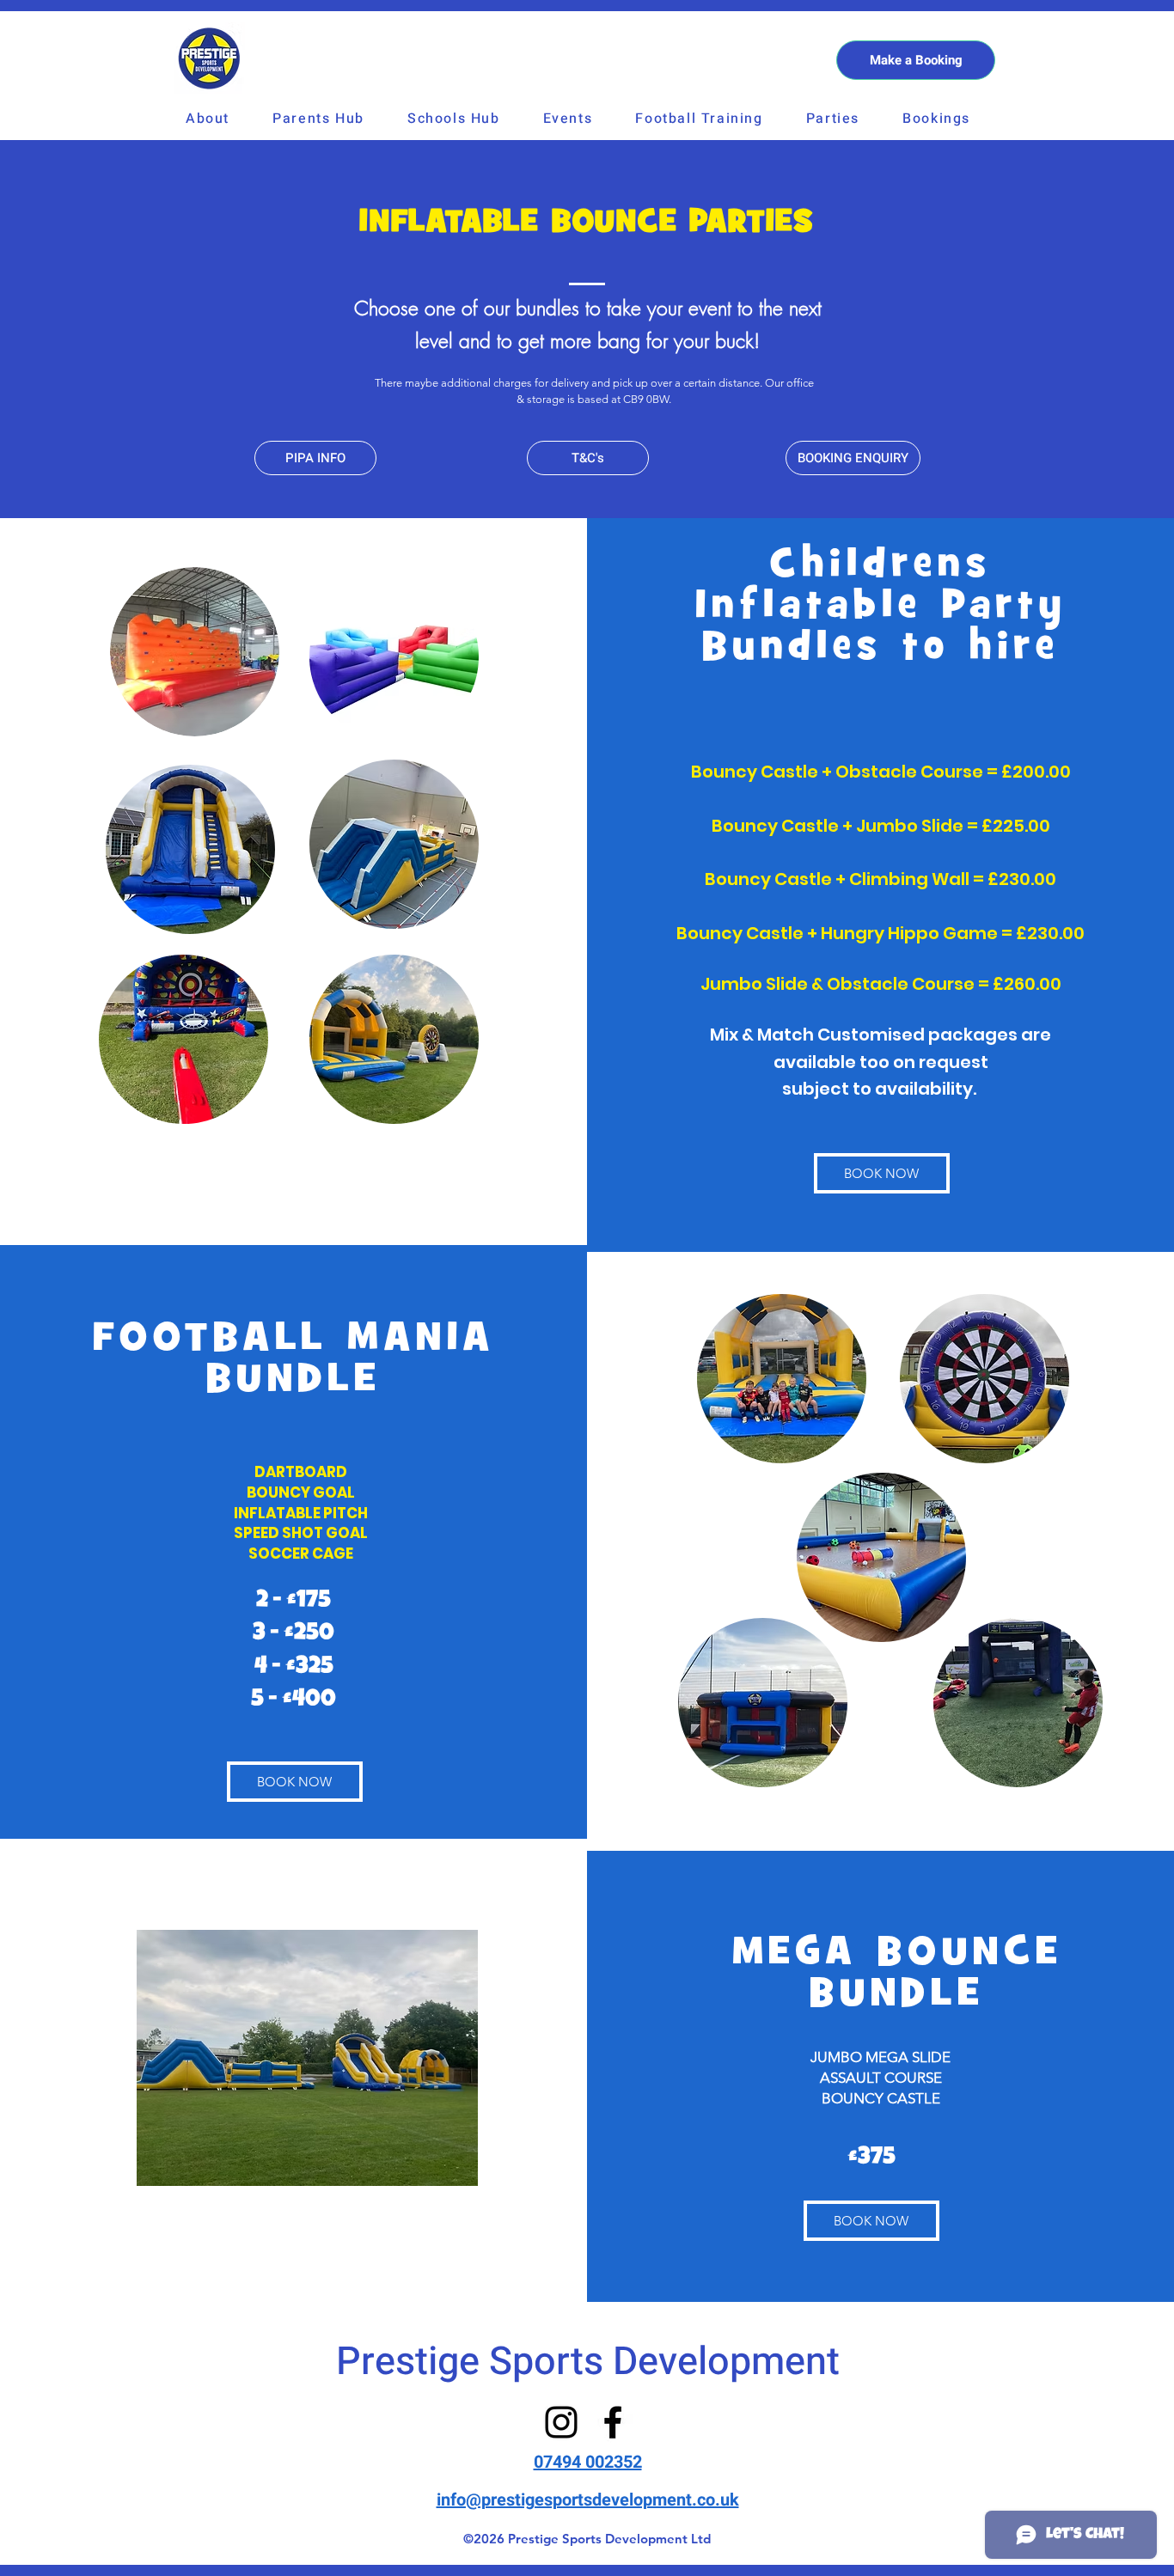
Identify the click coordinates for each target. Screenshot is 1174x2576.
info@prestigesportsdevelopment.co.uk (588, 2500)
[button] (318, 119)
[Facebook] (613, 2422)
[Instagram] (561, 2422)
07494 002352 (588, 2462)
